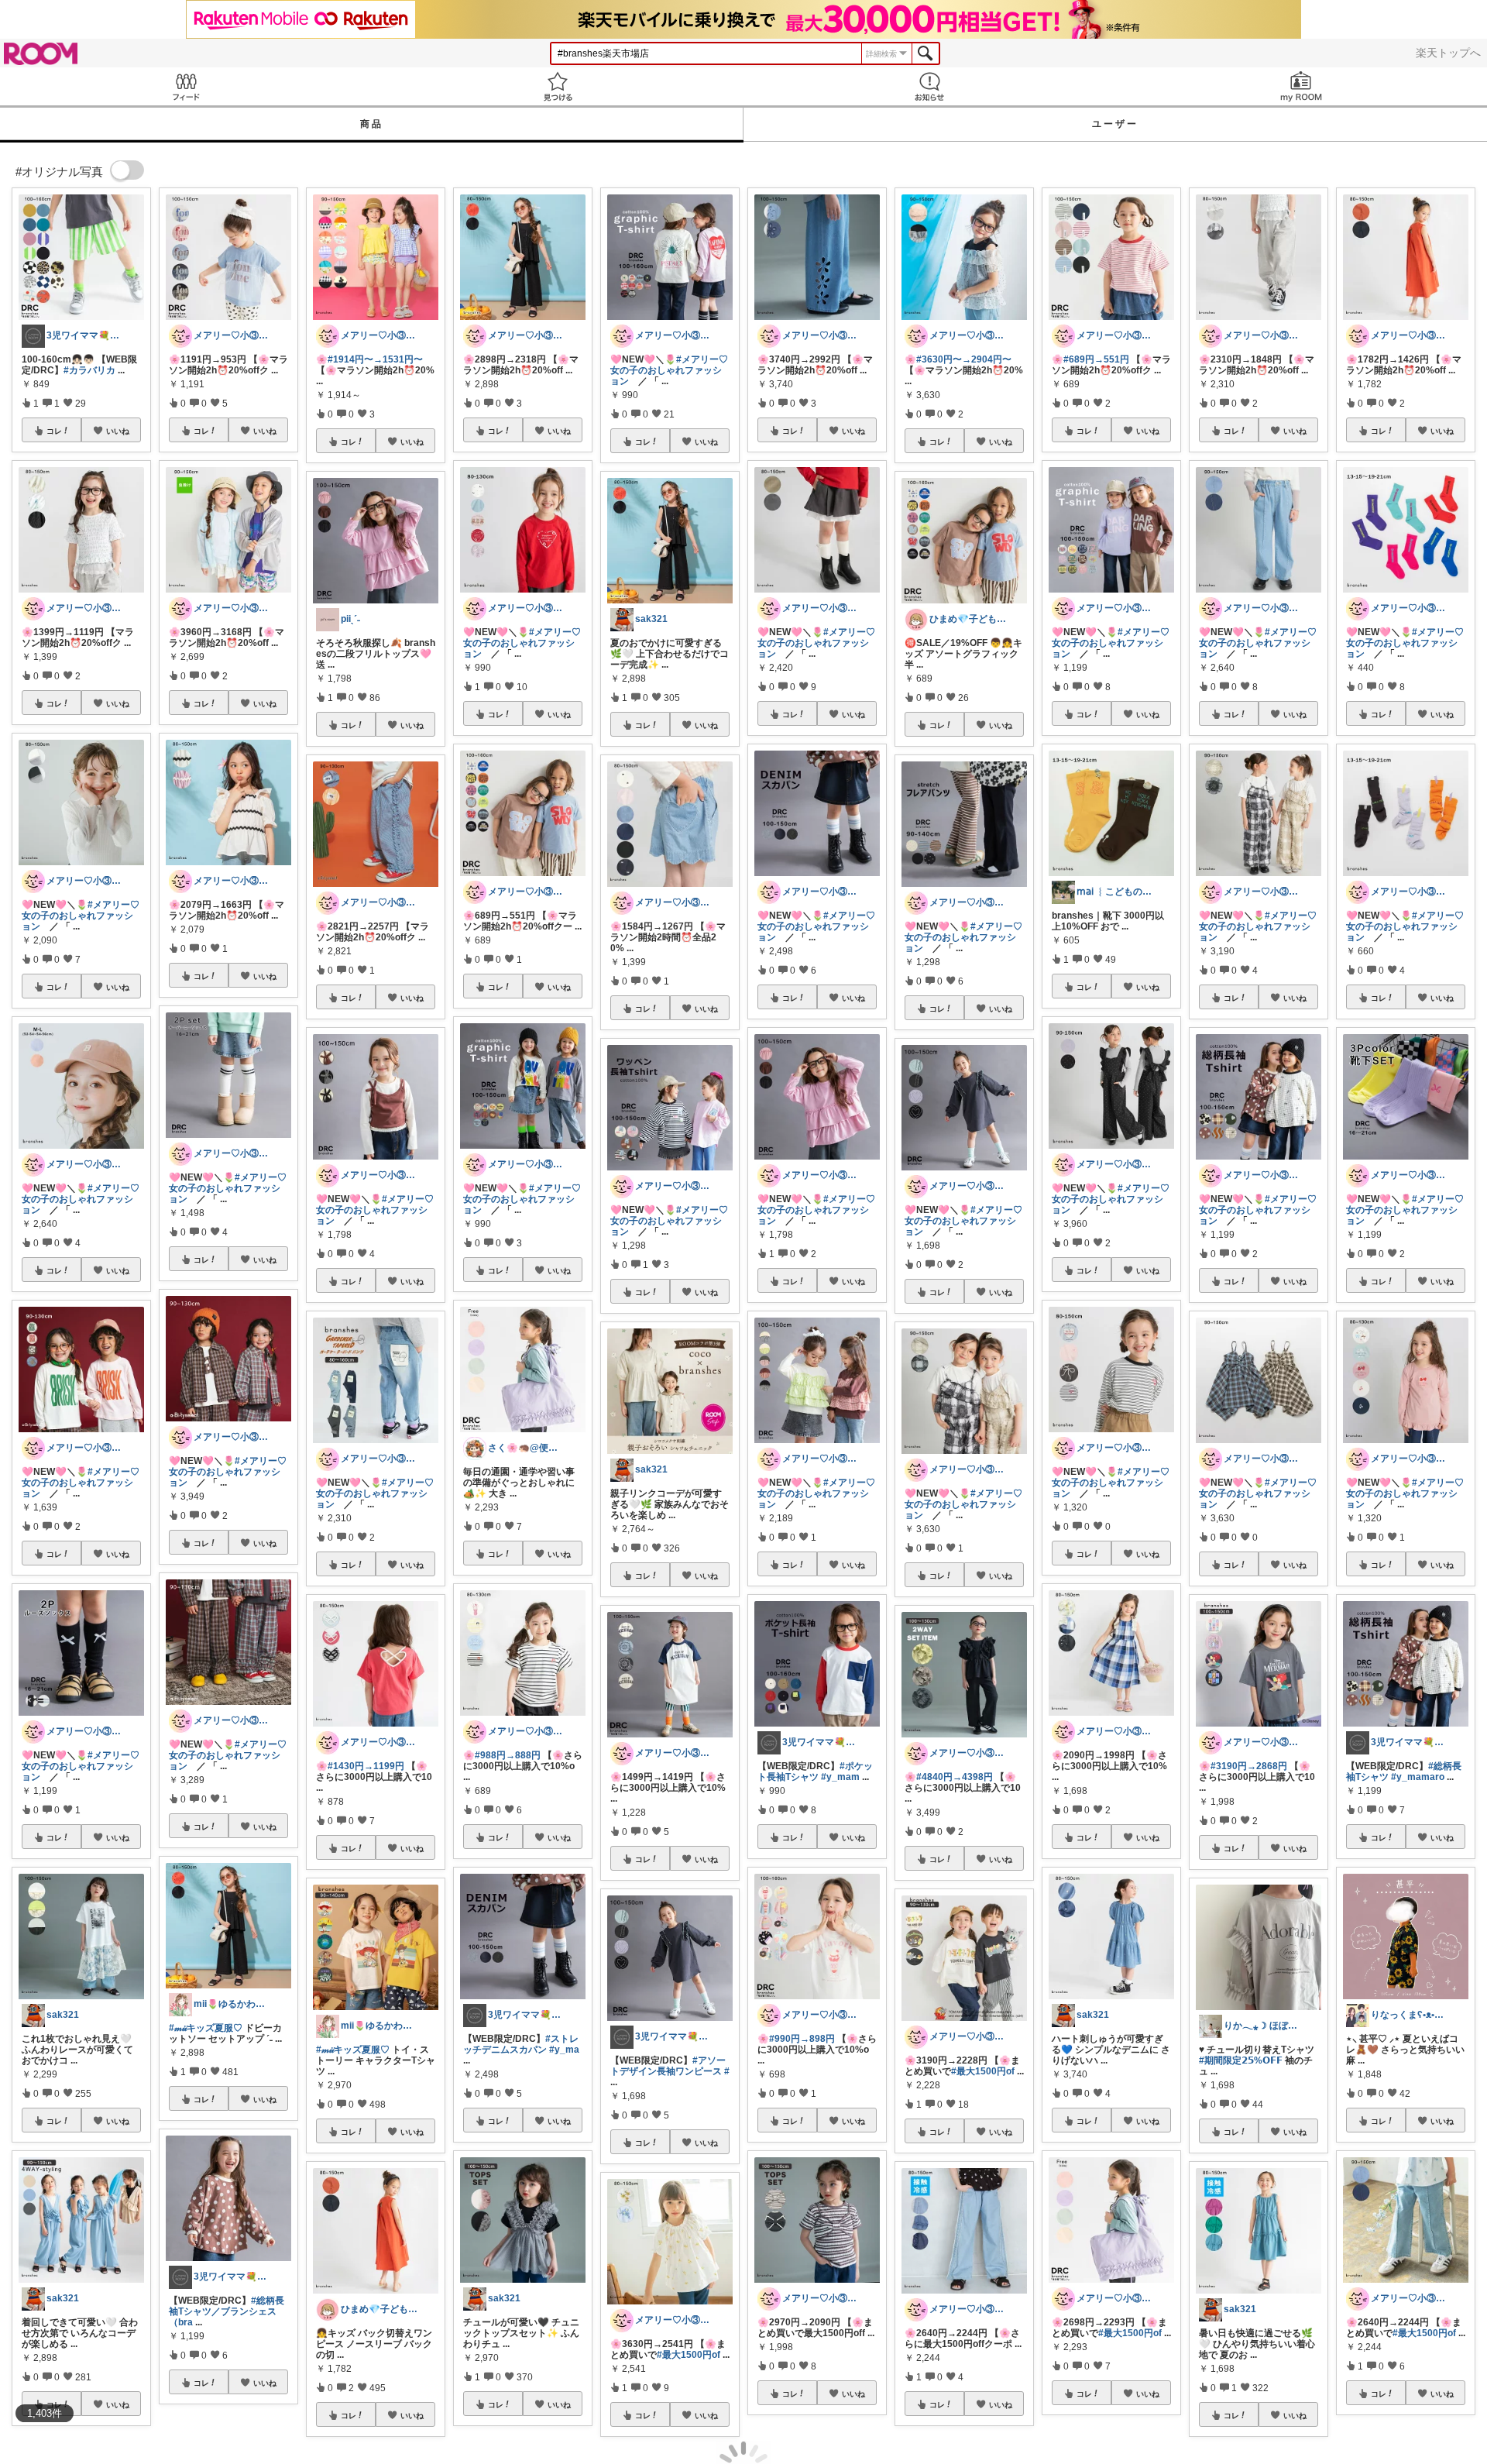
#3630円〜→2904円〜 (964, 359)
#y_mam (840, 1777)
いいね (118, 431)
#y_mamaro (1418, 1777)
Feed (186, 86)
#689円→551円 (1096, 359)
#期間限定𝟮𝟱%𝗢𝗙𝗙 (1241, 2060)
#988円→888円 (508, 1755)
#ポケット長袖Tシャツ (815, 1772)
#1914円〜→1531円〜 (375, 359)
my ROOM (1301, 86)
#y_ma (564, 2050)
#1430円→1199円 (366, 1766)
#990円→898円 (802, 2039)
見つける (558, 86)
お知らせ (929, 86)
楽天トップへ (1448, 53)
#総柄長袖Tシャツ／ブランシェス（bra (227, 2311)
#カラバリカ (89, 370)
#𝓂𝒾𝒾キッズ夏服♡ (206, 2028)
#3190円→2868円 (1249, 1766)
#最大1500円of (689, 2355)
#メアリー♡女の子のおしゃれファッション (81, 916)
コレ (54, 431)
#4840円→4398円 (955, 1777)
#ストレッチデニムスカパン (521, 2044)
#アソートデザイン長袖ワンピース (668, 2066)
